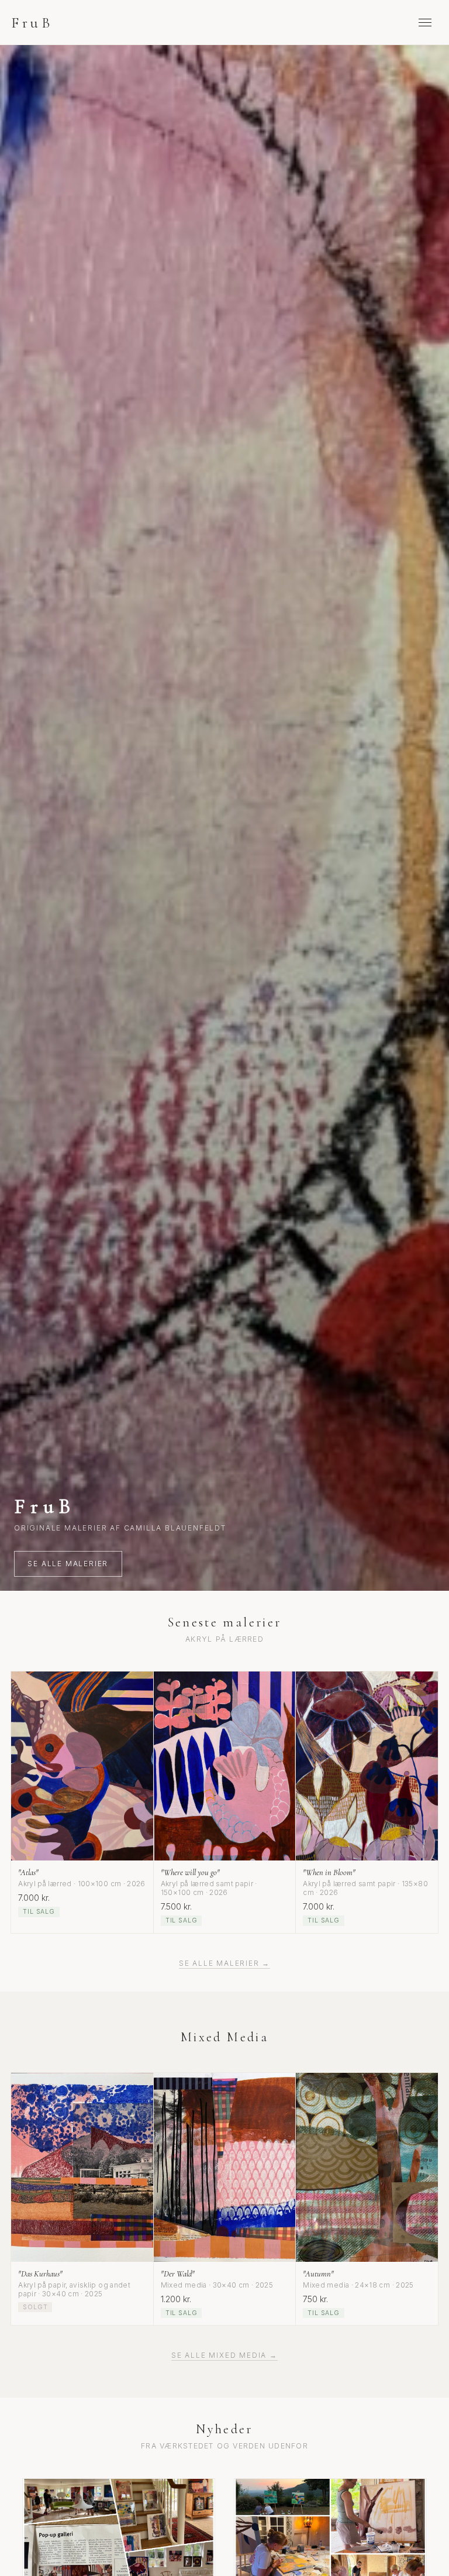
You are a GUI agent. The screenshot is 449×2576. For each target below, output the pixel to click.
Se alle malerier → (224, 1963)
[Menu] (425, 22)
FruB (32, 23)
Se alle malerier (68, 1564)
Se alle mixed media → (224, 2355)
